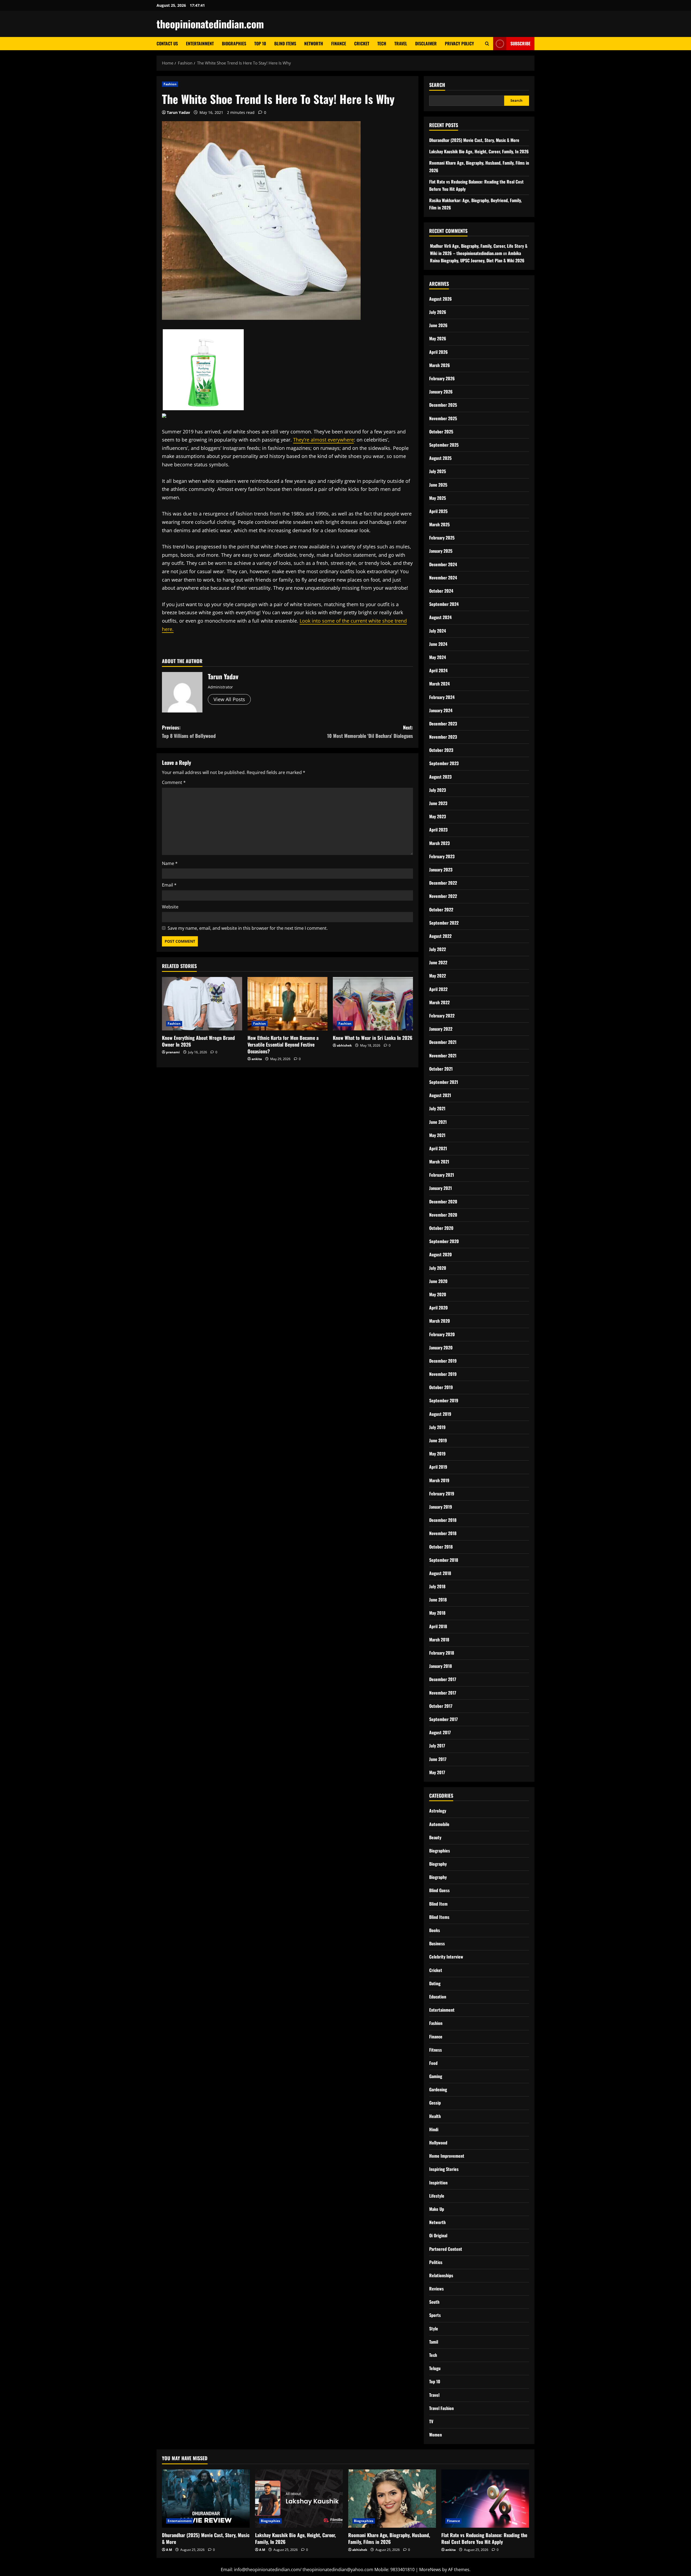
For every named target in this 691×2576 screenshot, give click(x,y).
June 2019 (438, 1440)
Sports (435, 2315)
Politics (436, 2262)
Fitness (436, 2050)
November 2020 (443, 1215)
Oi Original (438, 2235)
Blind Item (438, 1904)
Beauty (435, 1837)
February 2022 (442, 1016)
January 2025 (441, 551)
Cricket (362, 43)
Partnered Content (446, 2249)
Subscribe (520, 43)
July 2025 (438, 471)
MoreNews (430, 2570)
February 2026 (442, 378)
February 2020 (442, 1334)
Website (170, 907)
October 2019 (441, 1387)
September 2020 (444, 1241)
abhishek (344, 1045)
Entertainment (200, 43)
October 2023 (441, 750)
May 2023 (438, 816)
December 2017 (443, 1679)
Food (433, 2063)
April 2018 (438, 1626)
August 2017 (440, 1732)
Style (434, 2329)
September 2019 (444, 1400)
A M (169, 2550)
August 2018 (440, 1573)
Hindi (434, 2129)
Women (436, 2435)
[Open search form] (487, 44)
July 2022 (438, 949)
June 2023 (438, 803)
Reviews (436, 2289)
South (434, 2302)
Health (435, 2116)
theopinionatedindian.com (210, 24)
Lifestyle (437, 2196)
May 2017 (437, 1772)
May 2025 (438, 498)
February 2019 (442, 1494)
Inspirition (438, 2183)
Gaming (436, 2076)
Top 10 (260, 43)
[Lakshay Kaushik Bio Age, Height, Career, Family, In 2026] (299, 2499)
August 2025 (440, 458)
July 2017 (437, 1746)
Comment (174, 782)
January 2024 (441, 710)
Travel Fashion (441, 2408)
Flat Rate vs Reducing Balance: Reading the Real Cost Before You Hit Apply (484, 2538)
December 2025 (443, 405)
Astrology (438, 1811)
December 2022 (443, 883)
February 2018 (442, 1653)
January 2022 (441, 1029)
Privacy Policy (459, 43)
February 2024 (442, 697)
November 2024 (443, 578)
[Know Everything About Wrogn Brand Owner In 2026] (202, 1004)
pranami (173, 1052)
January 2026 (441, 392)
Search (437, 85)
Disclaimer (426, 43)
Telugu (435, 2368)
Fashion (170, 84)
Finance (339, 43)
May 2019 (437, 1454)
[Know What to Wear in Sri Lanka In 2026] (373, 1004)
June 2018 (438, 1600)
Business (437, 1943)
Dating (435, 1983)
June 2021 (438, 1122)
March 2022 (439, 1002)
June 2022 (438, 962)
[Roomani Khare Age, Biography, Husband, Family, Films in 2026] (392, 2499)
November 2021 (443, 1055)
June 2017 (438, 1759)
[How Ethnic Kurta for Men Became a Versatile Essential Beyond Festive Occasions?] (288, 1004)
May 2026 (438, 338)
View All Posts (229, 699)
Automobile (439, 1824)
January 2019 (441, 1507)
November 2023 (443, 737)
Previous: (189, 732)
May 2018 (437, 1613)
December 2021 (443, 1042)
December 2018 (443, 1520)
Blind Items (285, 43)
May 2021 (437, 1135)
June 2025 (438, 485)
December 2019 (443, 1361)
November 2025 (443, 418)
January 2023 (441, 870)
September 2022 (444, 923)
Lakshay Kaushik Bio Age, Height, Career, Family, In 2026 (479, 151)
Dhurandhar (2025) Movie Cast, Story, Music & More (474, 140)
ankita (257, 1059)
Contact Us (167, 43)
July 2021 (437, 1108)
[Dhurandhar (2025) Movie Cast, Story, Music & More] (206, 2499)
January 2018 (441, 1666)
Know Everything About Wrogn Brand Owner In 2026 (198, 1041)
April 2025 (438, 511)
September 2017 (443, 1719)
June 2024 (438, 644)
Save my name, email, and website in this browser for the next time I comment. (248, 928)
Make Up (437, 2209)
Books (435, 1930)
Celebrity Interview (446, 1957)
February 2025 (442, 538)
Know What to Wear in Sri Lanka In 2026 (373, 1038)
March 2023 (439, 843)
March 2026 (440, 365)
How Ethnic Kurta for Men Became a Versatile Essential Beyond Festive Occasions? (283, 1044)
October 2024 (441, 591)
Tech (382, 43)
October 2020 (441, 1228)
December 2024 (443, 564)
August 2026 (441, 299)
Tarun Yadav (178, 112)
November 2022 (443, 896)
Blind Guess (439, 1890)
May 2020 (438, 1294)
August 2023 (440, 777)
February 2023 (442, 856)
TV (431, 2421)
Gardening (438, 2089)
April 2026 (438, 352)
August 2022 (440, 936)
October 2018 (441, 1547)
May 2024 (438, 657)
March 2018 (439, 1640)
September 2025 (444, 445)
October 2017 (441, 1706)
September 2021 (444, 1082)
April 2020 (438, 1308)
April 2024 (438, 670)
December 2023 (443, 724)
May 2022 (438, 976)
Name (170, 863)
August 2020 (441, 1254)
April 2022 (438, 989)
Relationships (441, 2275)
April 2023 (438, 830)
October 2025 (441, 432)
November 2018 (443, 1533)
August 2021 (440, 1095)
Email (169, 885)
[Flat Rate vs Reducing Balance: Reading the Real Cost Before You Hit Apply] (485, 2499)
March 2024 (439, 684)
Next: (370, 732)
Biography (438, 1864)
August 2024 (440, 617)
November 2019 (443, 1374)
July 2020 (438, 1268)
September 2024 (444, 604)
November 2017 (443, 1693)
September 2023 (444, 763)
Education (438, 1997)
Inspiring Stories (444, 2169)
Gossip (435, 2103)
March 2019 (439, 1480)
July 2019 (437, 1427)
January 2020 (441, 1348)
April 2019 (438, 1467)
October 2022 (441, 909)
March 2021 (439, 1162)
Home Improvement (447, 2156)
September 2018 (444, 1560)
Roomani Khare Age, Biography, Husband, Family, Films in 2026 (389, 2538)
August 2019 (440, 1414)
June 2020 (438, 1281)
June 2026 (438, 325)
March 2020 (440, 1321)
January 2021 (441, 1188)
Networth (314, 43)
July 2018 (437, 1586)
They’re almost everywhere (324, 440)
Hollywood (438, 2143)
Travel (401, 43)
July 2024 (438, 631)
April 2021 (438, 1148)
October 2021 (441, 1069)
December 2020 (443, 1202)
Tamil (434, 2342)
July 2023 (438, 790)
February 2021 (442, 1175)
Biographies (234, 43)
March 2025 (439, 524)
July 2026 (438, 312)
